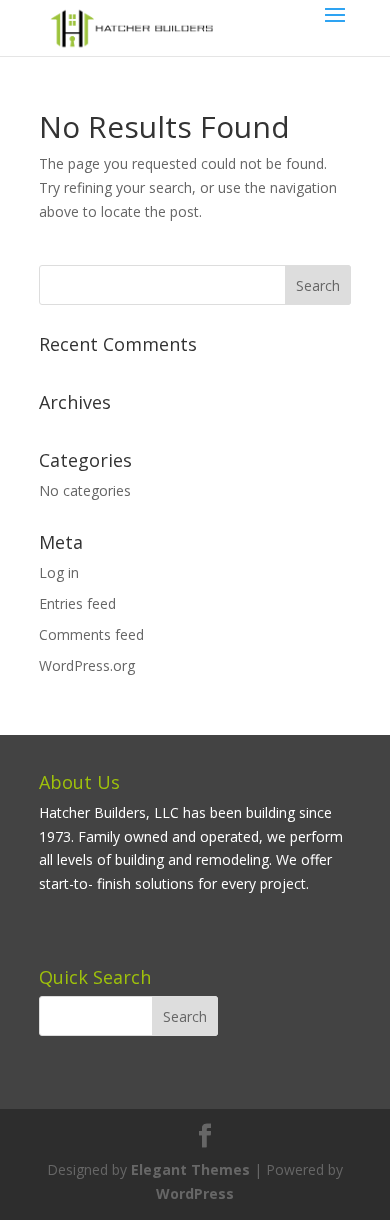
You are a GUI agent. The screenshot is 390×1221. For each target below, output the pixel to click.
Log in (59, 572)
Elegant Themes (190, 1169)
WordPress (195, 1193)
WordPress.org (87, 665)
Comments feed (91, 634)
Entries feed (77, 603)
